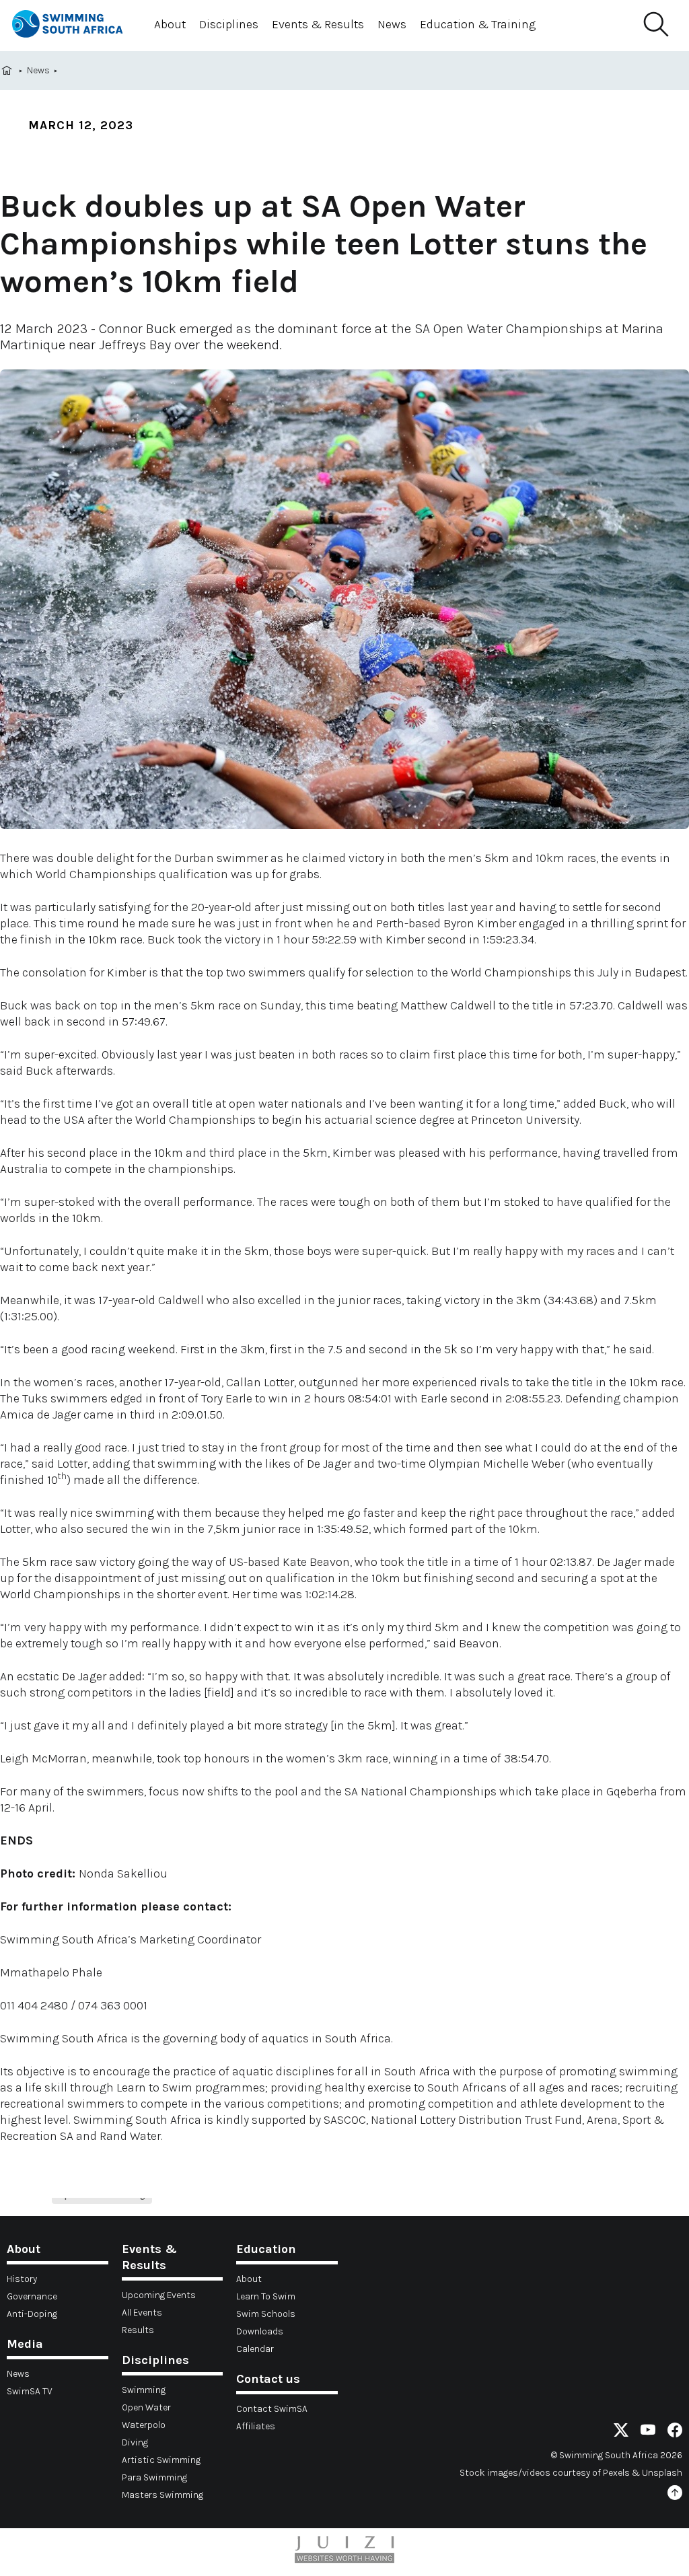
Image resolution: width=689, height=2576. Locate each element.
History (22, 2279)
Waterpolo (144, 2425)
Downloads (260, 2331)
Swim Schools (266, 2314)
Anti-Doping (32, 2314)
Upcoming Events (159, 2295)
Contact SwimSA (272, 2409)
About (170, 24)
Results (138, 2330)
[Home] (73, 26)
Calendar (255, 2349)
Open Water (146, 2407)
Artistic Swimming (161, 2460)
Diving (135, 2442)
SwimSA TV (30, 2391)
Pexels (616, 2473)
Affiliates (256, 2426)
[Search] (655, 25)
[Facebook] (675, 2432)
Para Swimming (154, 2477)
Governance (32, 2296)
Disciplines (229, 24)
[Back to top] (675, 2495)
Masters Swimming (162, 2495)
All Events (142, 2313)
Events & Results (318, 24)
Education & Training (478, 24)
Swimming (144, 2390)
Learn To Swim (266, 2296)
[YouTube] (648, 2432)
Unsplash (662, 2473)
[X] (621, 2432)
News (392, 24)
